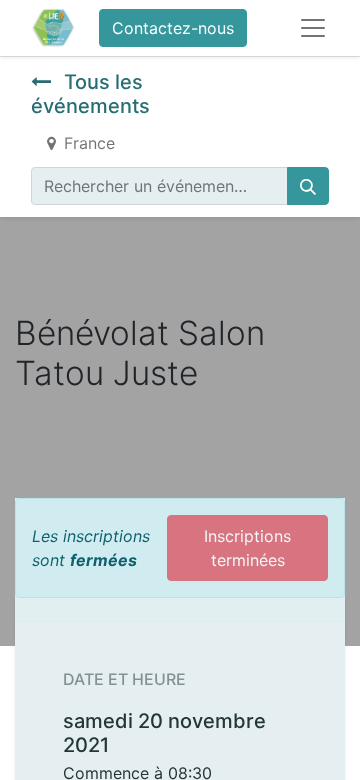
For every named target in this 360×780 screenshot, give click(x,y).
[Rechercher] (308, 186)
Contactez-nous (173, 28)
